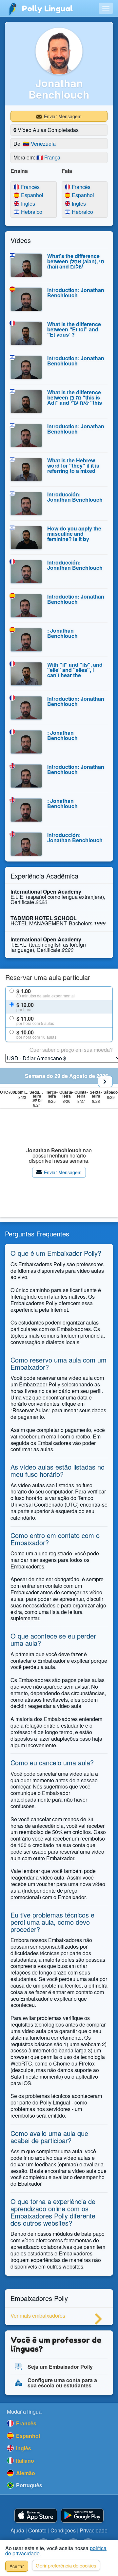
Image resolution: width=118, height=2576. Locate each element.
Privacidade (94, 2530)
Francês (26, 187)
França (48, 157)
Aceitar (17, 2566)
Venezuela (39, 144)
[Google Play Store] (82, 2516)
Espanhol (26, 195)
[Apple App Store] (36, 2516)
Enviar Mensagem (62, 116)
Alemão (25, 2473)
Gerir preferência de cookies (66, 2565)
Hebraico (26, 212)
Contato (37, 2530)
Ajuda (17, 2530)
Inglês (26, 204)
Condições (63, 2530)
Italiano (24, 2461)
